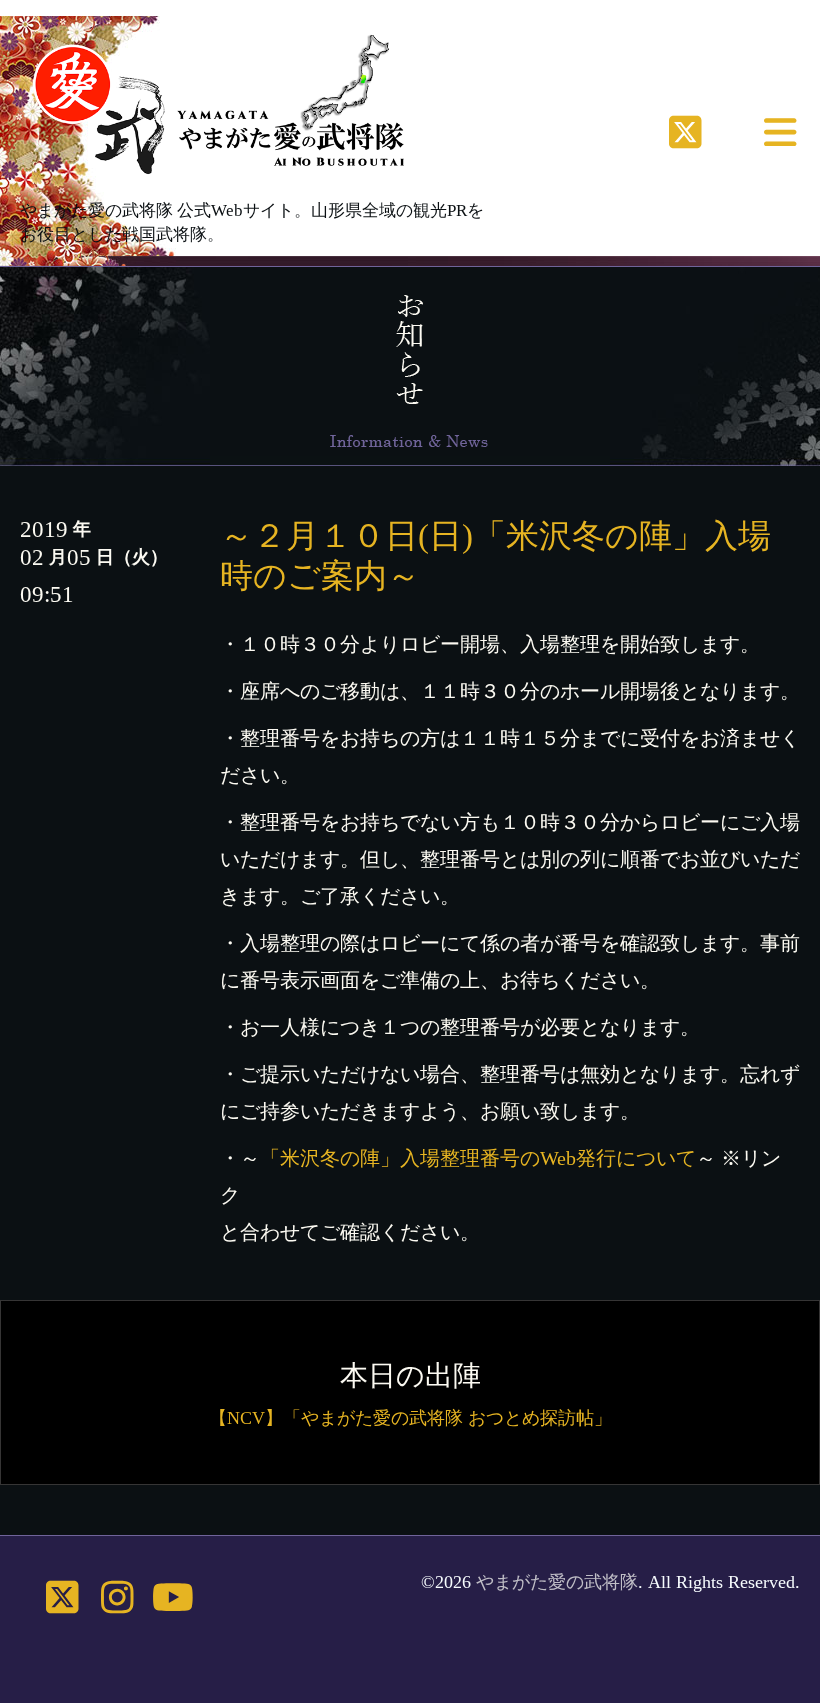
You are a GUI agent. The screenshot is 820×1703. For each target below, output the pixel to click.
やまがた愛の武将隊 (557, 1582)
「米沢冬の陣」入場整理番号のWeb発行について (478, 1158)
